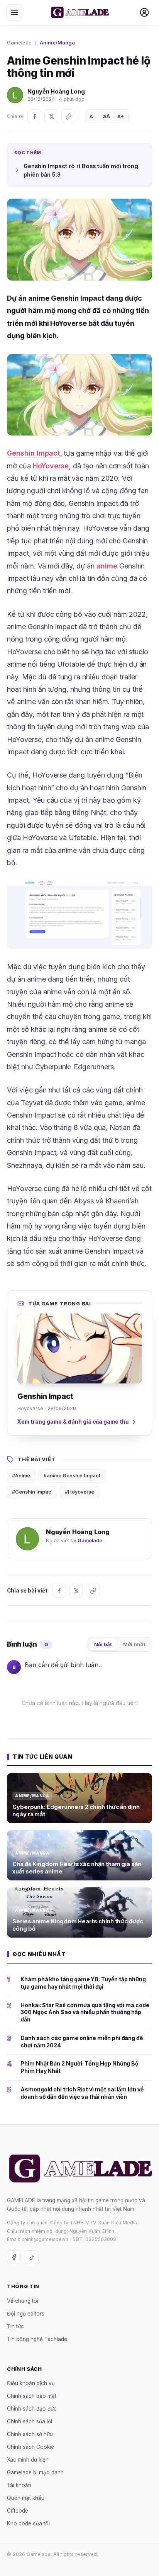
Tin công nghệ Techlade (37, 2339)
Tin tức (15, 2326)
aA (107, 116)
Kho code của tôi (28, 2524)
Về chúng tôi (23, 2301)
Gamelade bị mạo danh (35, 2473)
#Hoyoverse (79, 1492)
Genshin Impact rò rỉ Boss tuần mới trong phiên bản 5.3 (81, 170)
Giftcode (18, 2511)
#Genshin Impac (32, 1492)
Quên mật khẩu (26, 2498)
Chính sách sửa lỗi (30, 2422)
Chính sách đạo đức (32, 2409)
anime (107, 566)
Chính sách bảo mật (32, 2396)
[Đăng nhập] (144, 12)
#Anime (21, 1476)
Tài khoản (19, 2486)
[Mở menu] (14, 12)
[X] (51, 116)
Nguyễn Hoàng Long (56, 91)
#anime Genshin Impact (72, 1476)
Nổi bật (103, 1644)
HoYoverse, (52, 466)
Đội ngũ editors (26, 2314)
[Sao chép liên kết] (68, 116)
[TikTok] (32, 2258)
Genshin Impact (34, 453)
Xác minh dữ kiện (28, 2460)
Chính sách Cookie (30, 2447)
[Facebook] (34, 116)
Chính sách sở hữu (30, 2435)
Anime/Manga (57, 43)
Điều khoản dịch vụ (31, 2384)
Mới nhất (134, 1644)
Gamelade (19, 43)
